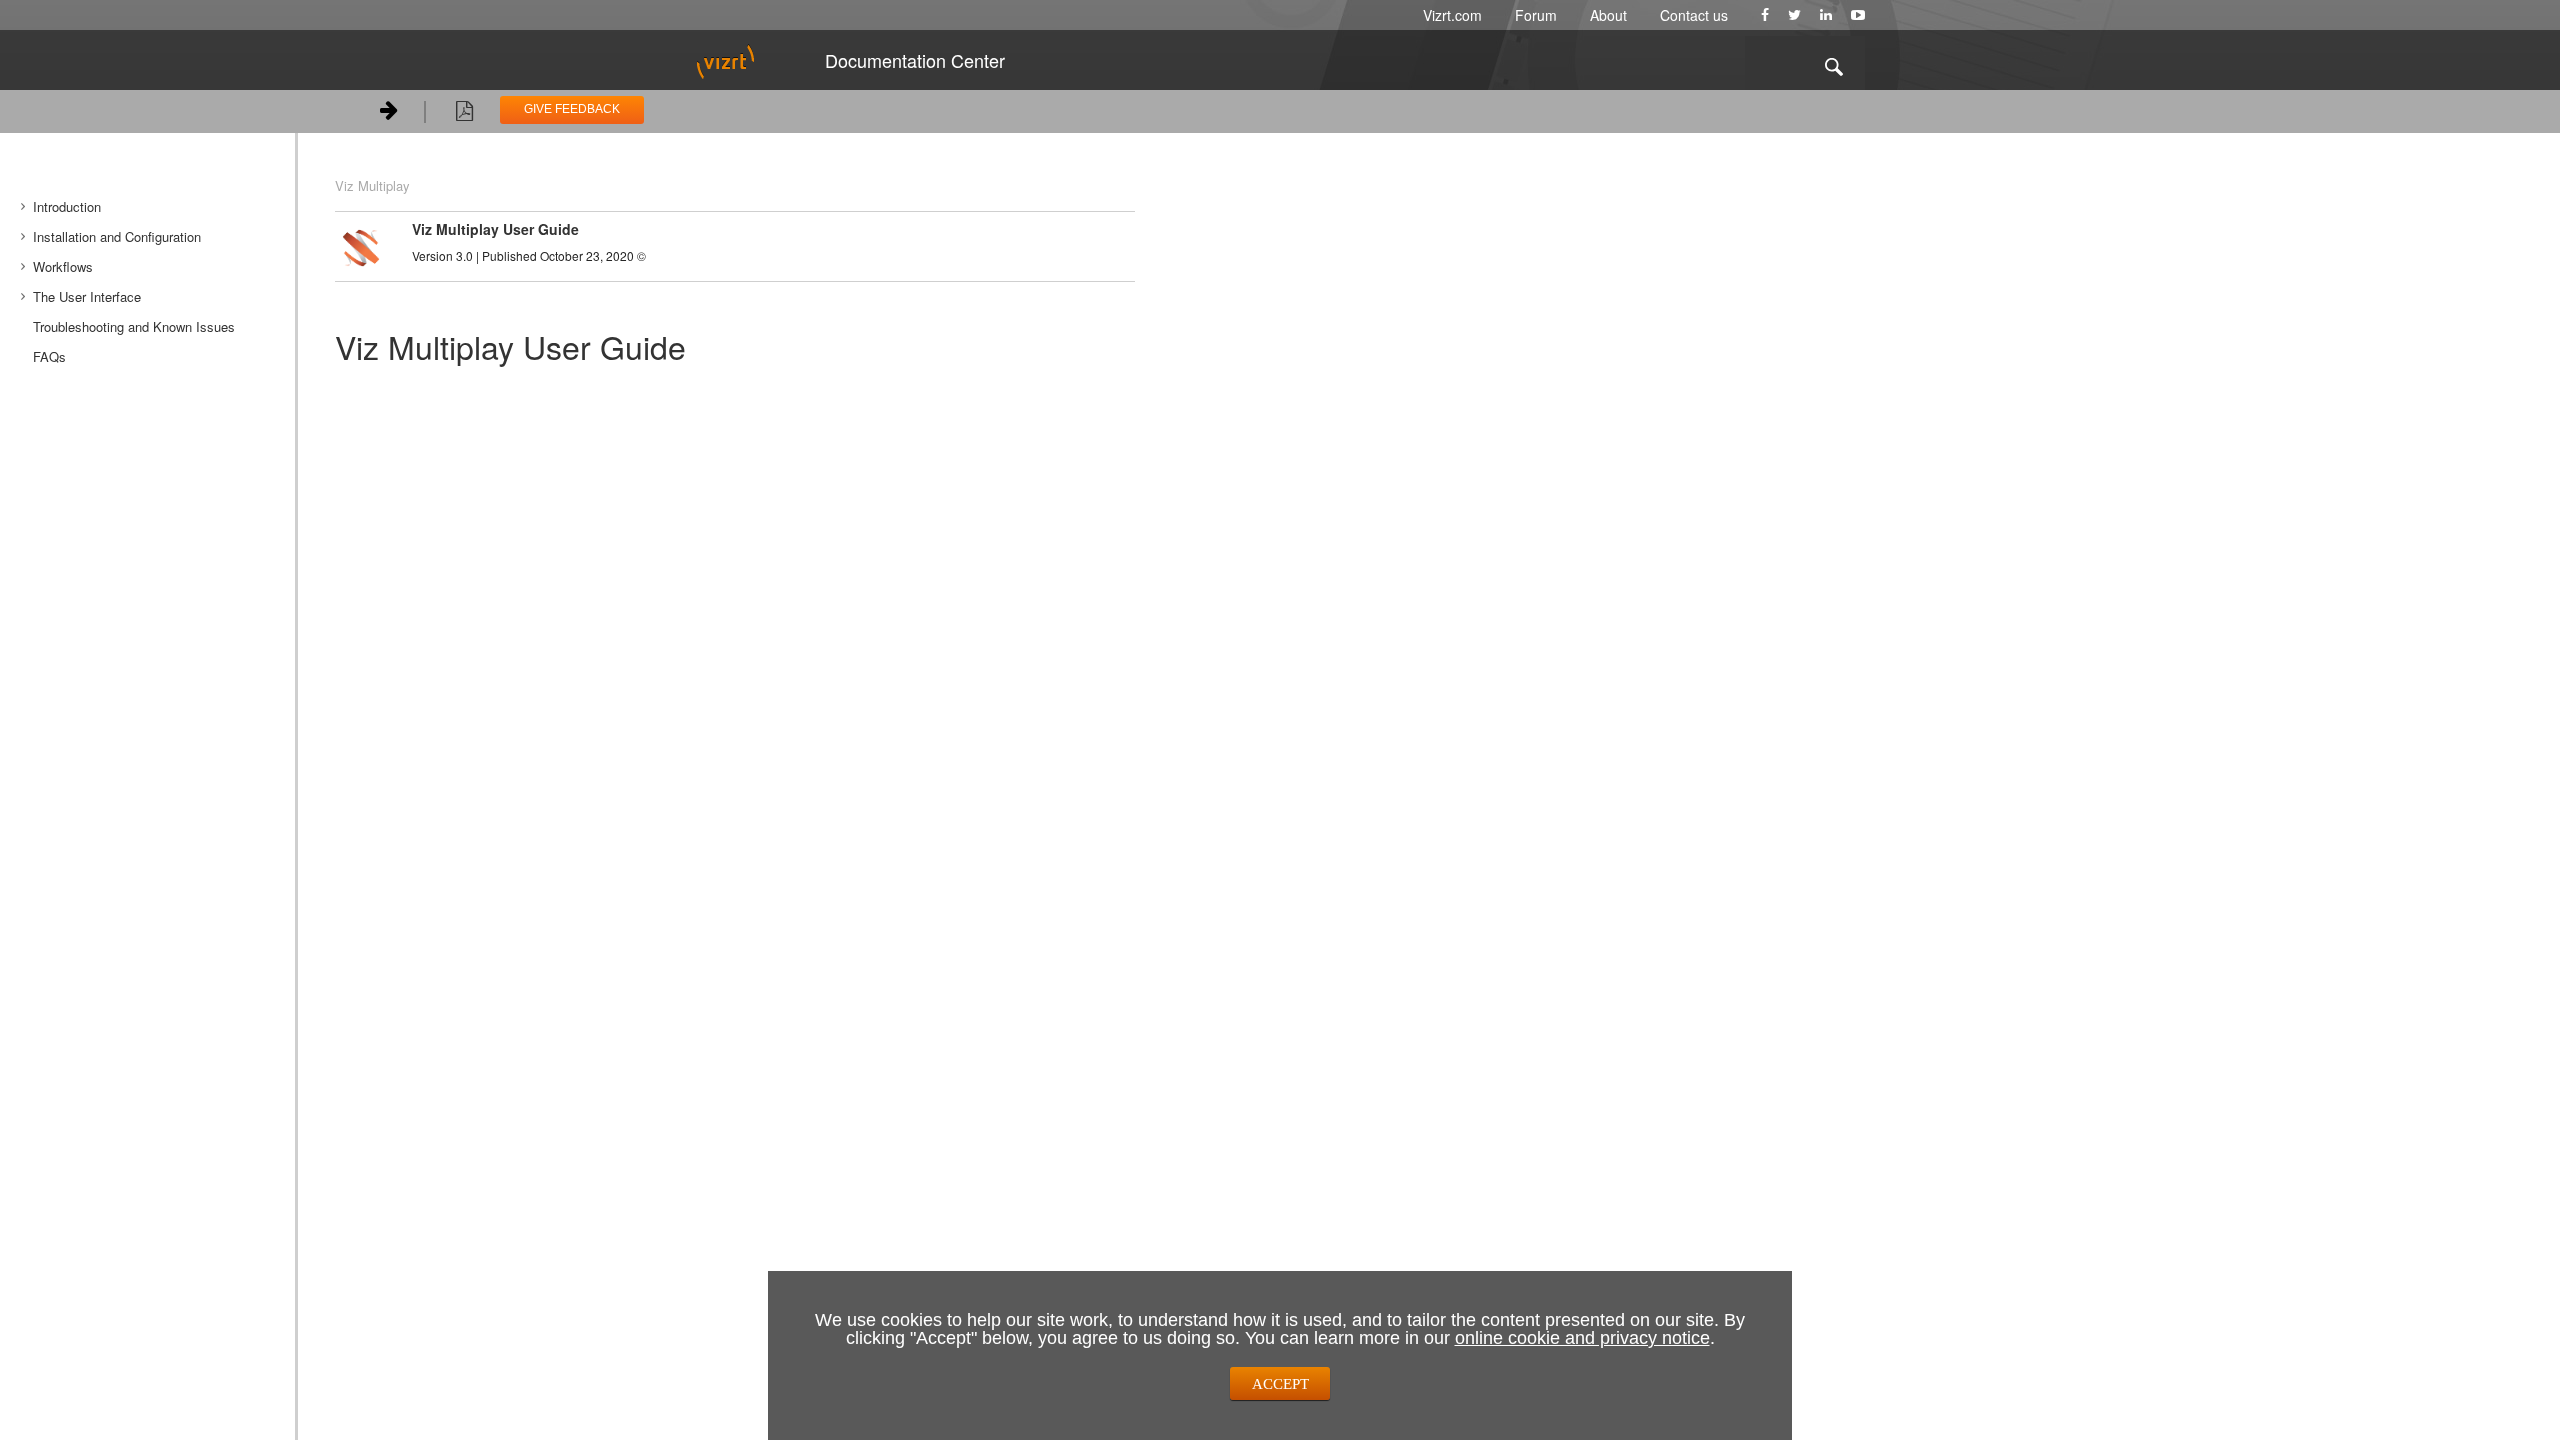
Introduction (67, 206)
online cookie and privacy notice (1582, 1338)
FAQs (49, 356)
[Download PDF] (464, 114)
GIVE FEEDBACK (572, 109)
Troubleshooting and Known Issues (134, 326)
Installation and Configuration (117, 236)
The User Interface (87, 296)
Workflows (63, 266)
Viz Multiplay (372, 185)
